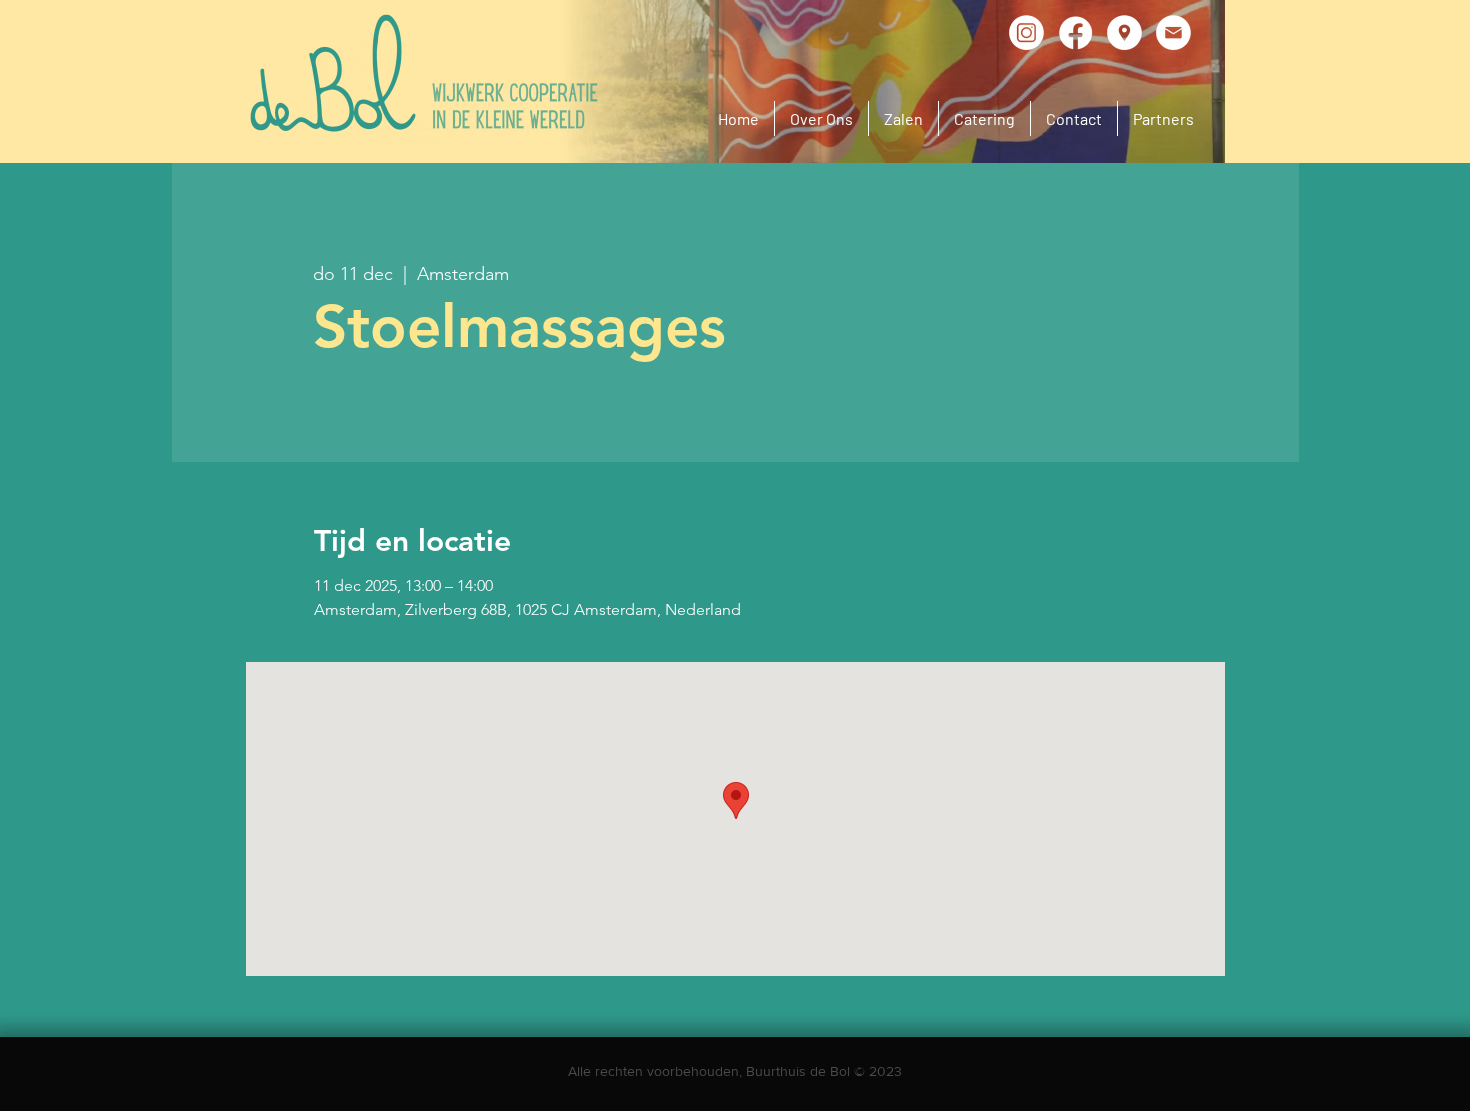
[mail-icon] (1173, 32)
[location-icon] (1124, 32)
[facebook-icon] (1075, 32)
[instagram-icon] (1026, 32)
